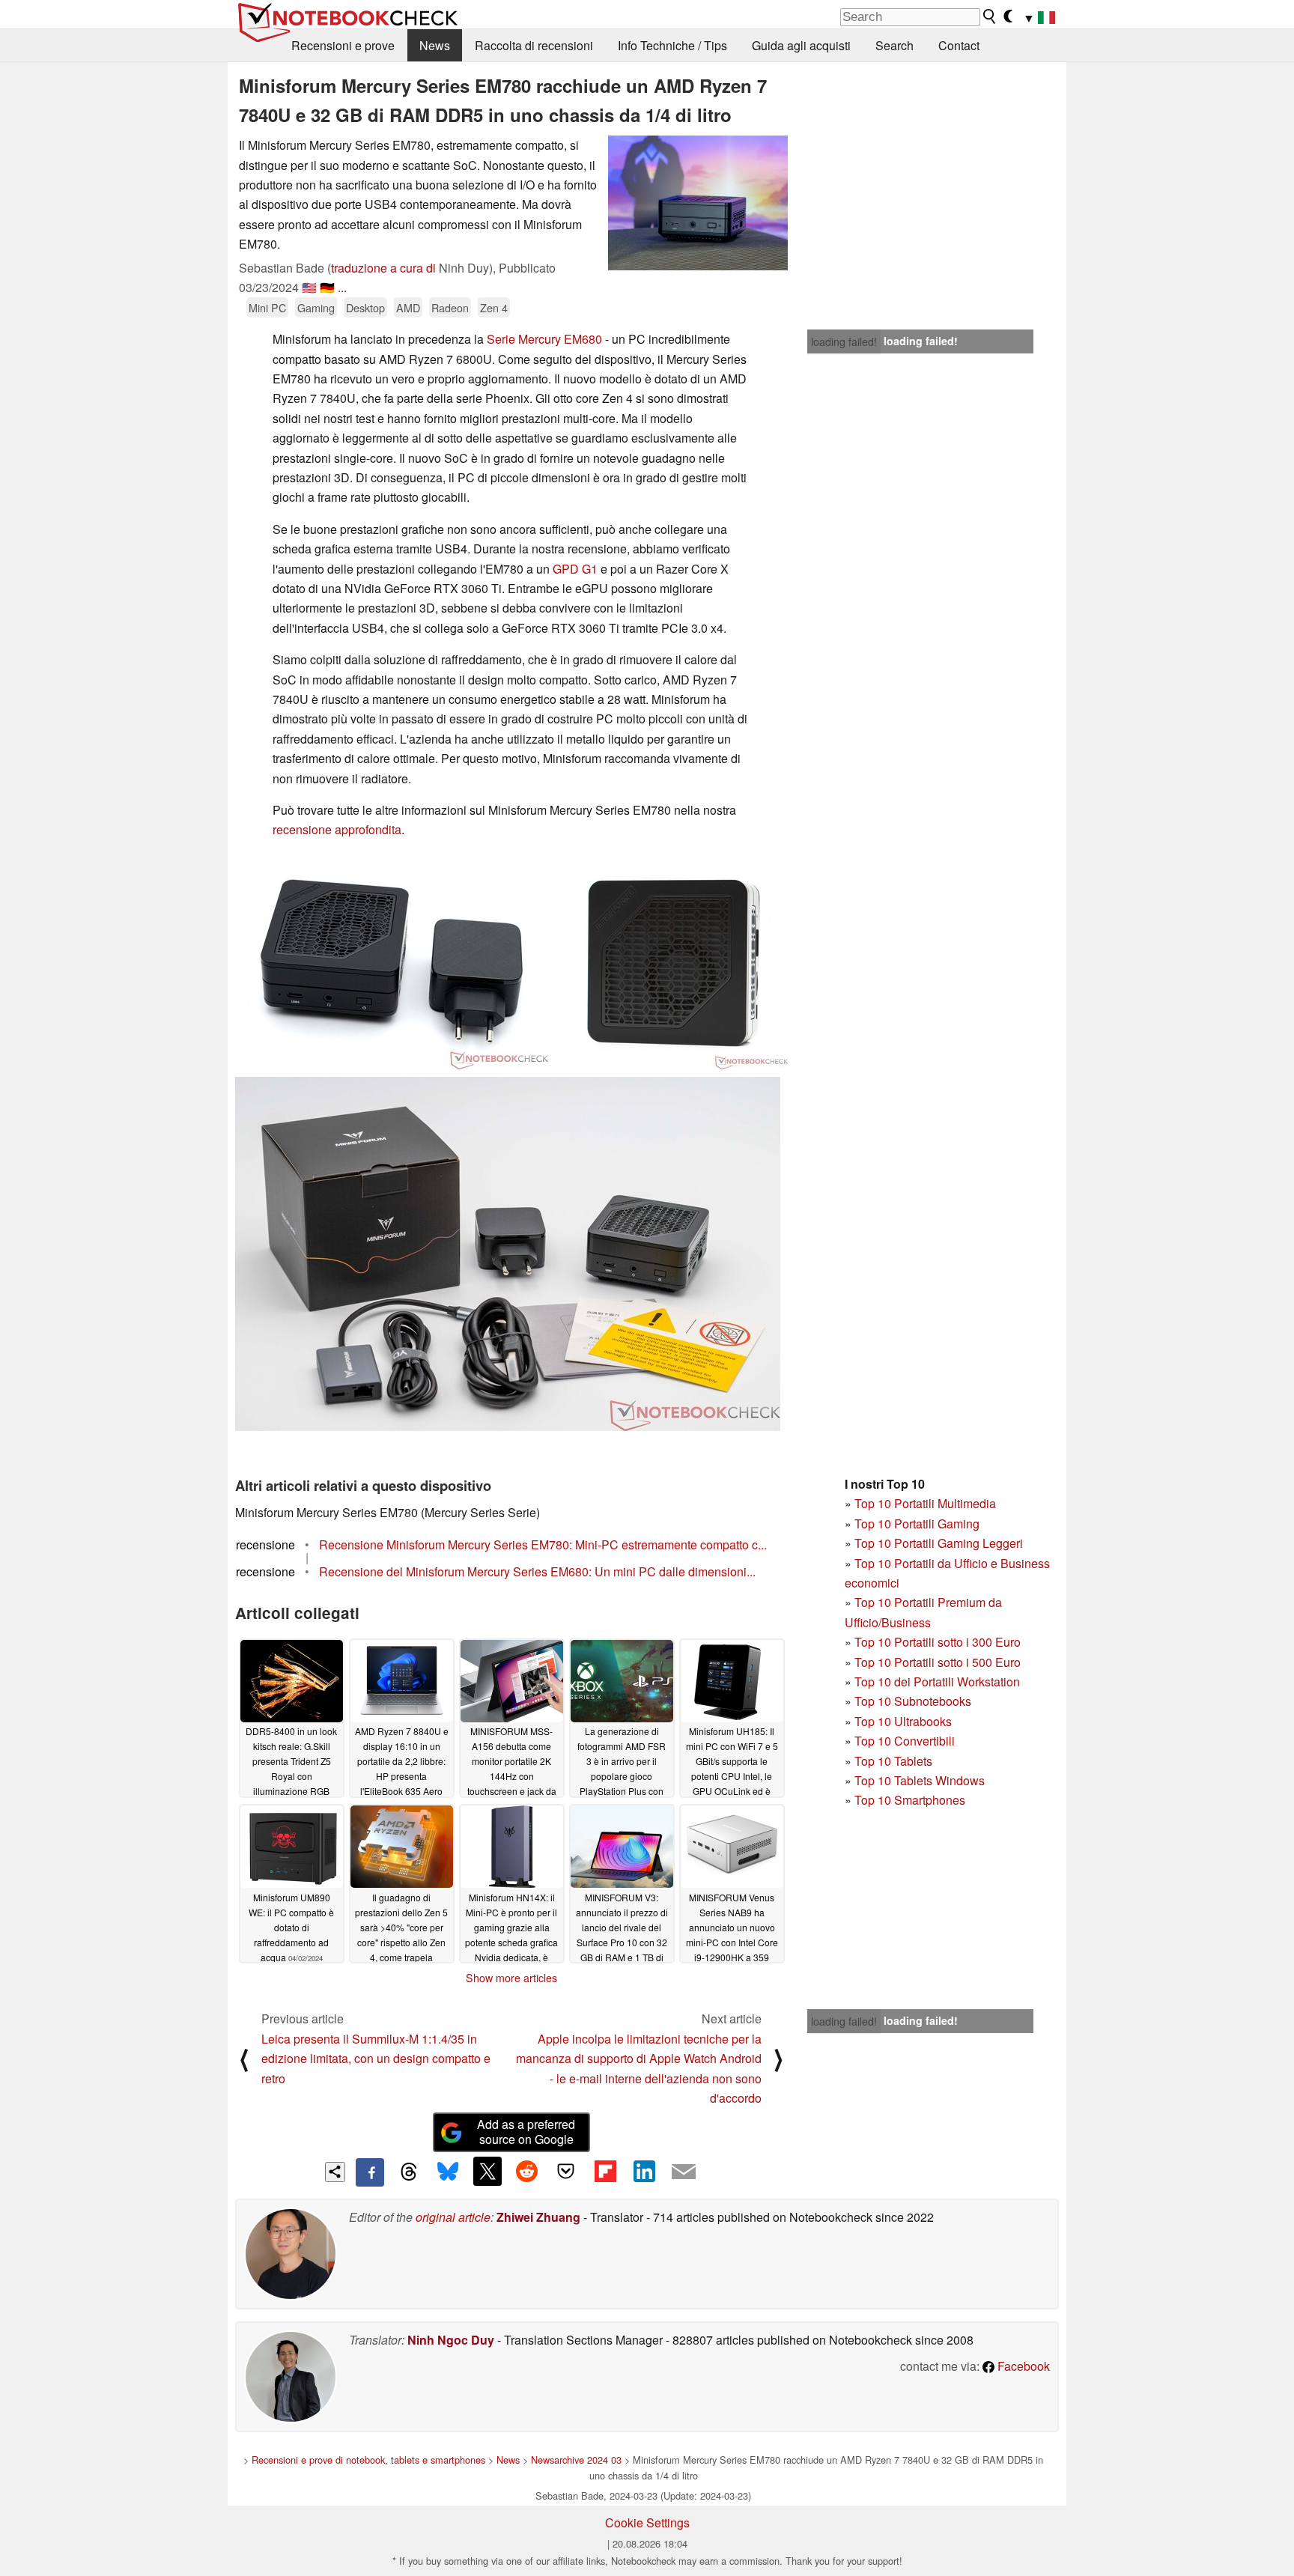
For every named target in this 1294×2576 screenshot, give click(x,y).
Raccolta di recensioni (534, 45)
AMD (408, 307)
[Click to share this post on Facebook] (370, 2172)
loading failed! (844, 341)
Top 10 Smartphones (910, 1800)
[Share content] (335, 2172)
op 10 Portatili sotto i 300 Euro (941, 1642)
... (342, 287)
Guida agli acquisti (801, 45)
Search (894, 45)
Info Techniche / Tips (672, 45)
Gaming (316, 307)
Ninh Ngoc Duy (451, 2340)
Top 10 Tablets (893, 1761)
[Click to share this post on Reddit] (526, 2171)
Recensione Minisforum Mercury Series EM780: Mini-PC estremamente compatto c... (543, 1544)
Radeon (450, 307)
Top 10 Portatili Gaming (917, 1524)
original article (453, 2217)
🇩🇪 (327, 287)
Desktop (365, 307)
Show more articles (511, 1978)
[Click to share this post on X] (487, 2171)
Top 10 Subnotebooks (913, 1701)
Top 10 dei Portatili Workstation (937, 1682)
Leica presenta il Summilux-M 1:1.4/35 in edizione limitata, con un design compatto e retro (376, 2059)
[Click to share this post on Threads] (409, 2172)
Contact (959, 45)
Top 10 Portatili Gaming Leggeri (939, 1543)
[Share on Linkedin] (644, 2171)
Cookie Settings (647, 2522)
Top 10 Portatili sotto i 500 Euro (938, 1662)
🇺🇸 (309, 287)
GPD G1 (575, 569)
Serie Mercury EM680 (544, 339)
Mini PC (267, 307)
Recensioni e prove (343, 45)
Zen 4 (494, 307)
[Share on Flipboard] (605, 2171)
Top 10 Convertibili (905, 1741)
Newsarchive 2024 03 (576, 2460)
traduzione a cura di (383, 268)
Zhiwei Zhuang (538, 2217)
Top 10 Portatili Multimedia (925, 1503)
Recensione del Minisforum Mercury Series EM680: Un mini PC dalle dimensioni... (537, 1571)
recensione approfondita (337, 829)
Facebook (1022, 2366)
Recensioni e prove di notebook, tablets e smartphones (368, 2460)
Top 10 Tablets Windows (920, 1780)
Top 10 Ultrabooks (903, 1721)
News (435, 45)
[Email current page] (684, 2172)
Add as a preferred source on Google (526, 2132)
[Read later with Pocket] (566, 2171)
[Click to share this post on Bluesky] (448, 2172)
